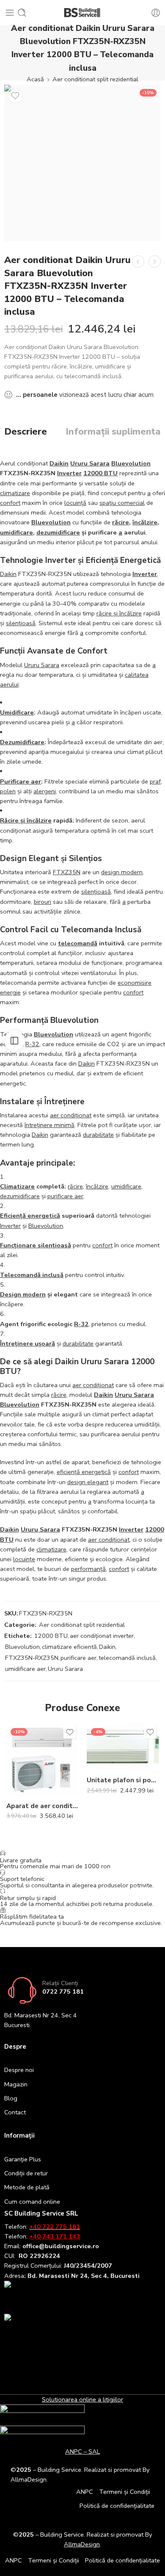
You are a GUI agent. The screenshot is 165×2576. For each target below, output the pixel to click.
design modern (122, 872)
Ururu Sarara (90, 463)
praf (155, 781)
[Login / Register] (156, 13)
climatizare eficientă (69, 1647)
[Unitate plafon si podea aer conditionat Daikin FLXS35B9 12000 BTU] (123, 1747)
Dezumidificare (22, 742)
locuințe (24, 1559)
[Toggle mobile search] (22, 13)
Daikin (59, 463)
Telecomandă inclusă (32, 1275)
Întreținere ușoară (27, 1343)
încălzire (145, 522)
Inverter (69, 473)
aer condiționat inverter (102, 1636)
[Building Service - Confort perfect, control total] (83, 13)
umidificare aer (25, 1669)
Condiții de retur (26, 2173)
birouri (43, 902)
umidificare (16, 532)
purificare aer (65, 1196)
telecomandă (78, 943)
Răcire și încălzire (26, 820)
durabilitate (98, 1135)
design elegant (88, 1482)
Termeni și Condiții (125, 2492)
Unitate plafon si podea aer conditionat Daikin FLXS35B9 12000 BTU (123, 1780)
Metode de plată (27, 2187)
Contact (15, 2112)
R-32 (32, 1044)
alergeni (45, 791)
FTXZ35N (67, 872)
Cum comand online (32, 2202)
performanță (88, 1569)
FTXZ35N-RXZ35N (32, 1658)
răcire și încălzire (119, 613)
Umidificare (17, 712)
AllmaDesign (82, 2544)
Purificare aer (21, 781)
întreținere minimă (49, 1125)
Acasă (35, 79)
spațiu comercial (122, 503)
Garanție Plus (23, 2159)
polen (8, 791)
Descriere (26, 432)
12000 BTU (100, 473)
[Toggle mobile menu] (10, 13)
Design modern (23, 1294)
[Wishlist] (15, 96)
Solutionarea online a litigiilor (82, 2399)
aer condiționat (71, 1115)
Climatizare (17, 1186)
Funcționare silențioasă (36, 1245)
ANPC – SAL (82, 2451)
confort (10, 503)
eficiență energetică (84, 1472)
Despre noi (19, 2070)
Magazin (16, 2084)
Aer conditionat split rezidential (95, 79)
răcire (121, 522)
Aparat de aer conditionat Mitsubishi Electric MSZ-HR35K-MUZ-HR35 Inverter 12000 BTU (42, 1806)
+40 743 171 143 (55, 2236)
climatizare (15, 493)
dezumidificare (58, 532)
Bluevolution (131, 463)
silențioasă (21, 623)
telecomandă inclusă (127, 1658)
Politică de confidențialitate (117, 2506)
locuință (75, 503)
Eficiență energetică (30, 1216)
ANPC (85, 2492)
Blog (11, 2098)
